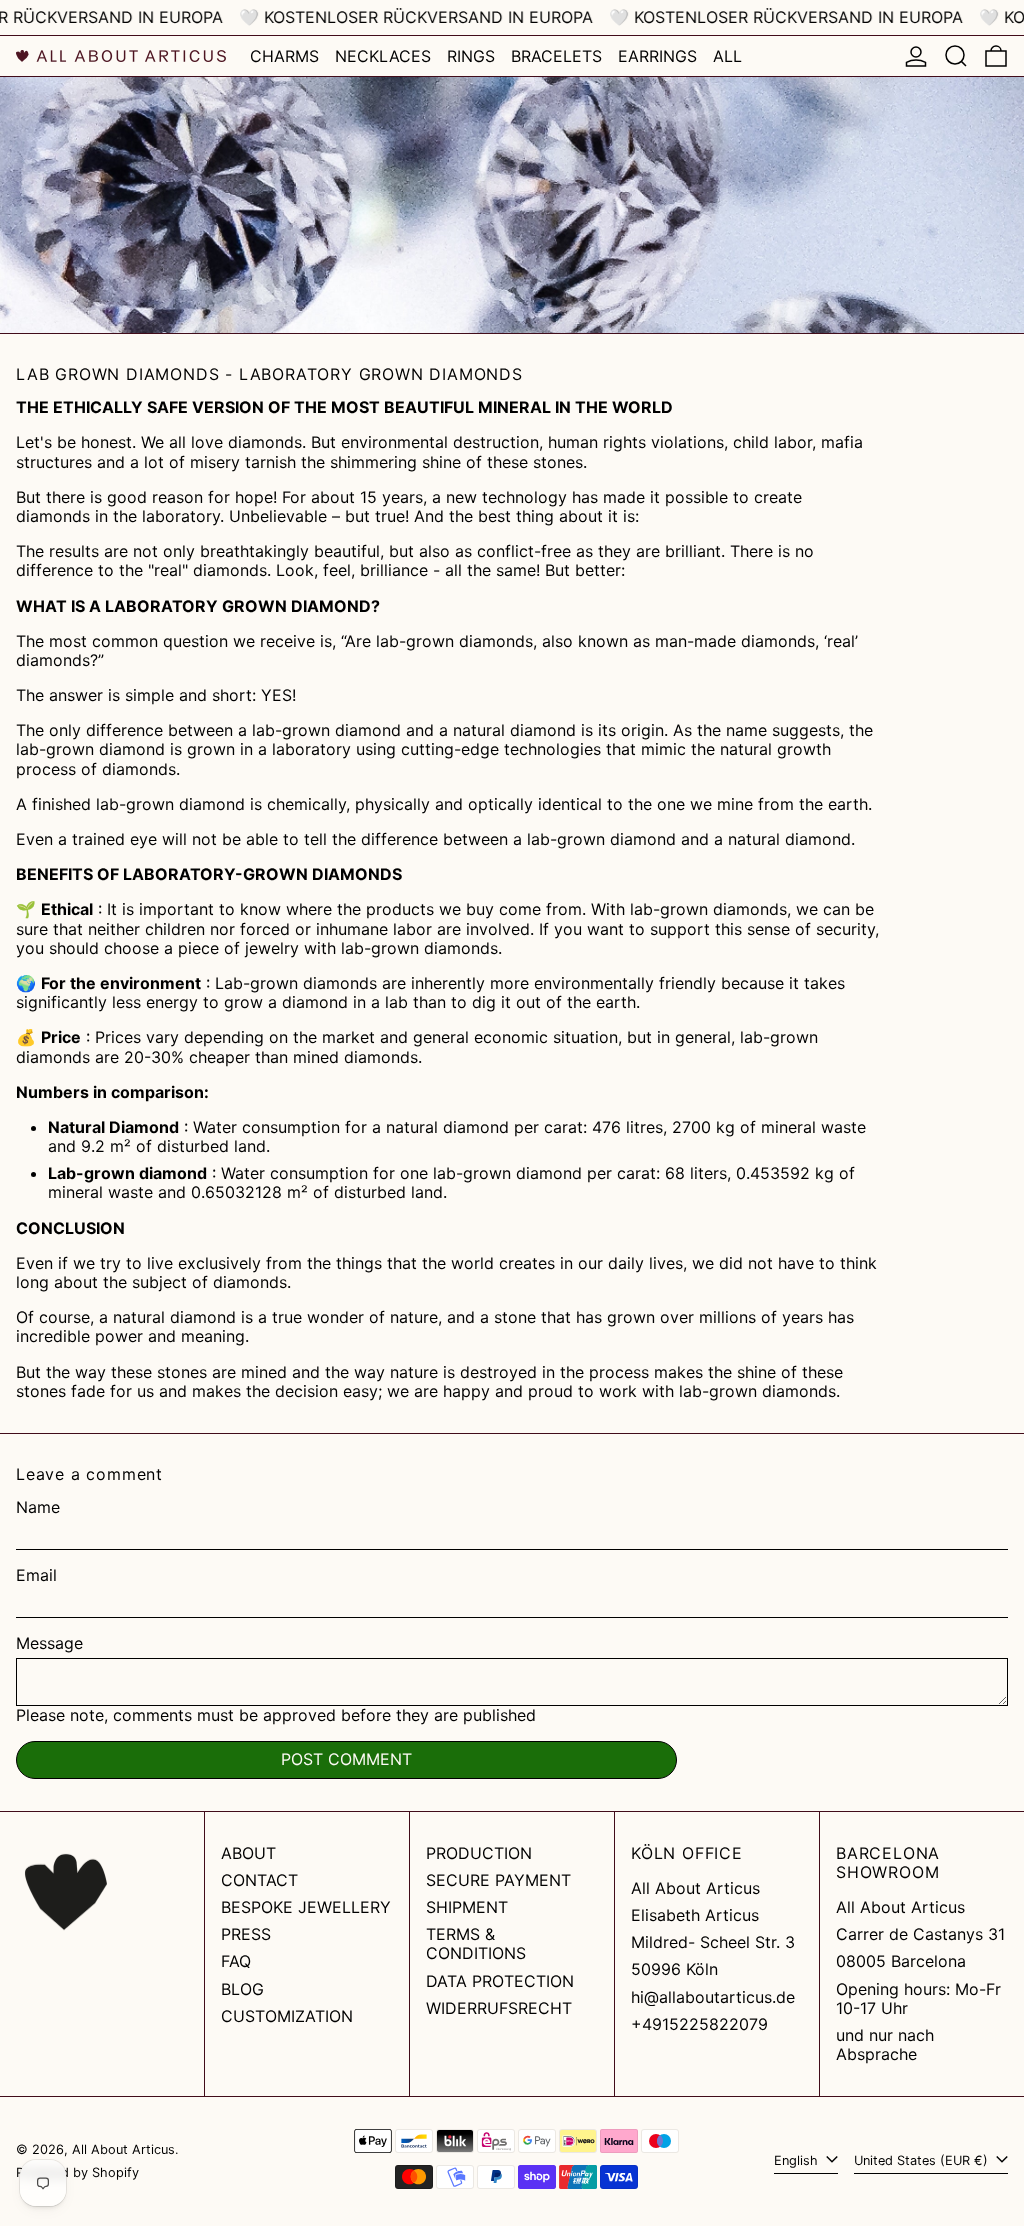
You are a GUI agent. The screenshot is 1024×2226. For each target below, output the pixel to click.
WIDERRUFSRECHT (499, 2008)
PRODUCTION (479, 1853)
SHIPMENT (467, 1907)
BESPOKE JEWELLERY (306, 1907)
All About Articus (123, 2149)
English (798, 2160)
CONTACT (259, 1880)
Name (38, 1507)
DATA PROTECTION (500, 1981)
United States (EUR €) (923, 2160)
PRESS (246, 1934)
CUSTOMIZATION (287, 2016)
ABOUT (248, 1853)
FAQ (236, 1961)
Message (49, 1643)
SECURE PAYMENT (498, 1880)
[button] (956, 56)
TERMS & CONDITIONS (476, 1943)
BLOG (242, 1989)
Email (36, 1575)
